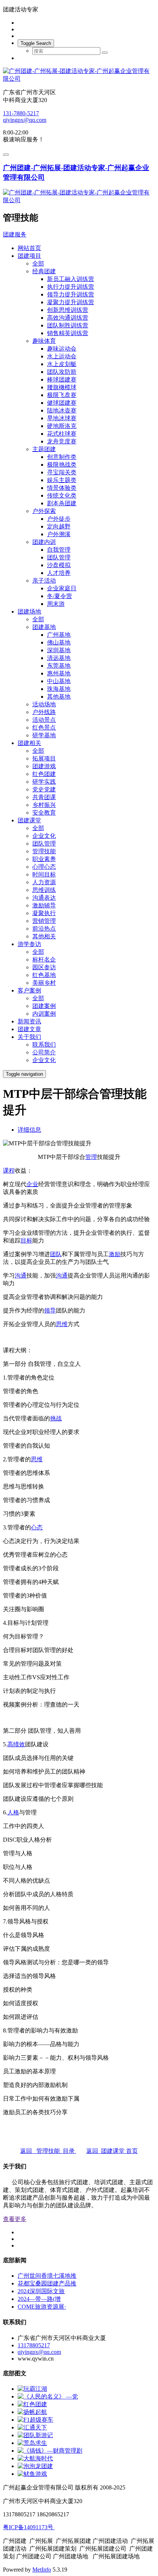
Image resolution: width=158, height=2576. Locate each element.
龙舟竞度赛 (62, 441)
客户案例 (29, 990)
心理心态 (44, 867)
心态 (37, 1527)
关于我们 (29, 1037)
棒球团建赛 (62, 379)
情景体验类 (62, 488)
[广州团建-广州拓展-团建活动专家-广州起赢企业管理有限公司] (79, 75)
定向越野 (59, 526)
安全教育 (44, 813)
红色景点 (44, 728)
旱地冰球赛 (62, 418)
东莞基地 (59, 666)
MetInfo (42, 2570)
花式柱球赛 (62, 434)
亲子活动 (44, 581)
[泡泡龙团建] (35, 2466)
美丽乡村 (44, 983)
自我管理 (59, 550)
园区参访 (44, 967)
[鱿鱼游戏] (32, 2474)
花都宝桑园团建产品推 (47, 2283)
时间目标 (44, 874)
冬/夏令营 (60, 596)
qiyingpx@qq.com (25, 120)
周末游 (56, 604)
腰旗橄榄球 (62, 387)
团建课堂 (29, 820)
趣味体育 (44, 341)
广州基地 (59, 635)
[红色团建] (32, 2404)
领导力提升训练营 (71, 294)
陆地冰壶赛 (62, 410)
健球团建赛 (62, 403)
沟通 (21, 1275)
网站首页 (29, 248)
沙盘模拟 (59, 565)
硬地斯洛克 (62, 426)
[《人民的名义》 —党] (48, 2396)
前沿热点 (44, 929)
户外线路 (44, 712)
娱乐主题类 (62, 480)
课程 (9, 1171)
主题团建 (44, 449)
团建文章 (29, 1029)
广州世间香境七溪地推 (47, 2276)
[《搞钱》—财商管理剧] (50, 2451)
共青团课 (44, 797)
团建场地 (29, 612)
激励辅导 (44, 905)
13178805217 (34, 2345)
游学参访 (29, 944)
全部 (38, 263)
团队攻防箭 (62, 372)
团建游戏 (44, 766)
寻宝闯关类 (62, 472)
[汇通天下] (32, 2427)
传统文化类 (62, 495)
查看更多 (15, 2219)
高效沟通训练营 (68, 318)
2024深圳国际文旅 (41, 2291)
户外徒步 (59, 519)
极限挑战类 (62, 465)
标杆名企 (44, 960)
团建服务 (15, 234)
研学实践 (44, 782)
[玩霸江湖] (32, 2389)
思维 (62, 1324)
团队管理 (59, 557)
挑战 (56, 1418)
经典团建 (44, 271)
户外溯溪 (59, 534)
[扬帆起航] (32, 2412)
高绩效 (16, 1744)
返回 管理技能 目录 (48, 2151)
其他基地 (59, 697)
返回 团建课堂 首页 (112, 2151)
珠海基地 (59, 689)
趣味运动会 (62, 349)
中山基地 (59, 681)
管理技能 (44, 851)
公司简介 (44, 1052)
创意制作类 (62, 457)
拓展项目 (44, 758)
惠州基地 (59, 673)
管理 (91, 1157)
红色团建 (44, 774)
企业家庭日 (62, 588)
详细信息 (29, 1130)
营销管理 (44, 921)
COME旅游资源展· (42, 2307)
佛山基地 (59, 642)
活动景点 (44, 720)
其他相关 (44, 936)
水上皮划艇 (62, 364)
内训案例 (44, 1014)
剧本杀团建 (62, 503)
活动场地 (44, 704)
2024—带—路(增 (39, 2299)
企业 (32, 1184)
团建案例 (44, 1006)
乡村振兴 (44, 805)
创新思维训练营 (68, 310)
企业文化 (44, 836)
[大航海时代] (35, 2458)
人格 (13, 1812)
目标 (26, 1240)
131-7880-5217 (21, 113)
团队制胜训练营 (68, 325)
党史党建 (44, 789)
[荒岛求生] (32, 2443)
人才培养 (59, 573)
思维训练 (44, 890)
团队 (56, 1254)
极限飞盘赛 (62, 395)
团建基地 (44, 627)
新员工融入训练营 (71, 279)
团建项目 (29, 256)
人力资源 (44, 882)
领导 (50, 1310)
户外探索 (44, 511)
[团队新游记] (35, 2435)
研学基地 (44, 735)
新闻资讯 (29, 1021)
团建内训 (44, 542)
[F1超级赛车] (35, 2420)
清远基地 (59, 658)
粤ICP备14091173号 (29, 2527)
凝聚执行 (44, 913)
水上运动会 (62, 356)
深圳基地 (59, 650)
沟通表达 (44, 898)
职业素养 (44, 859)
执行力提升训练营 (71, 287)
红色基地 (44, 975)
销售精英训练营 (68, 333)
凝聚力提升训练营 (71, 302)
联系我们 (44, 1045)
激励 (115, 1254)
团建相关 (29, 743)
